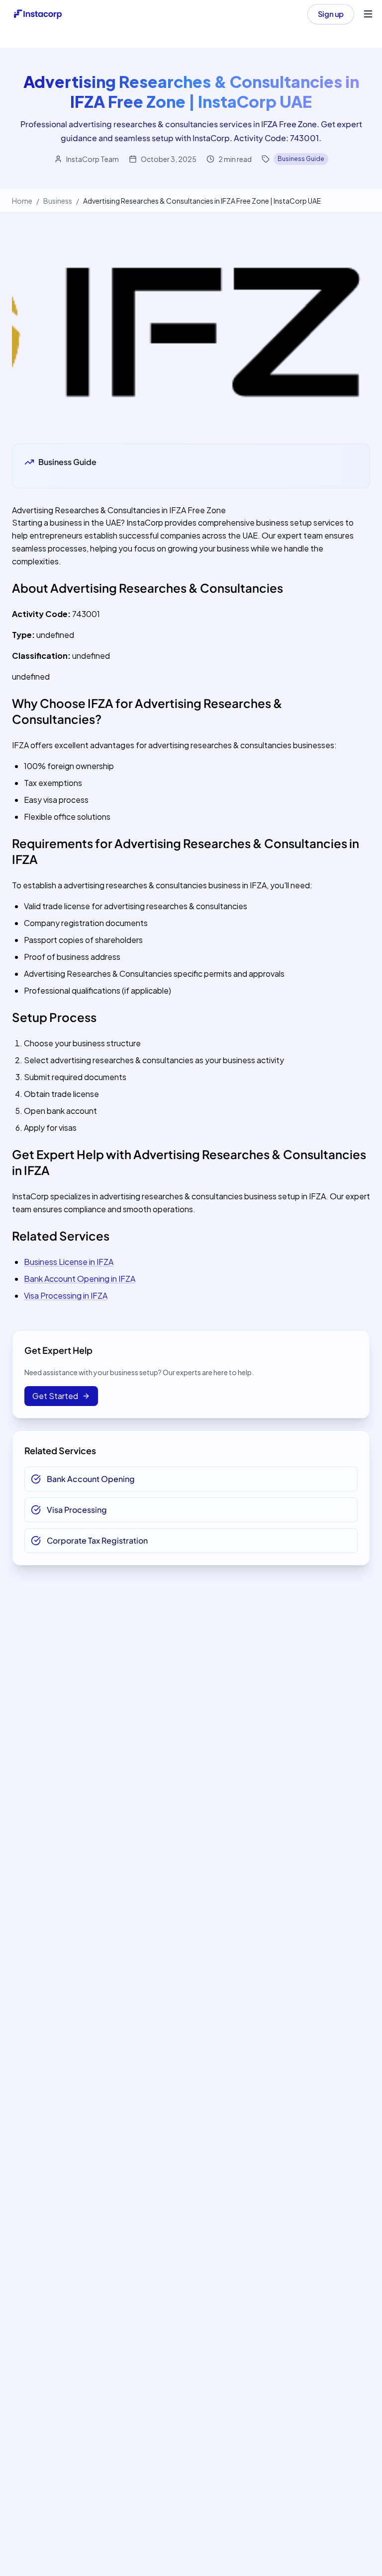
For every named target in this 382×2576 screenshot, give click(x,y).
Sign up (331, 14)
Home (22, 201)
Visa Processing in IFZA (66, 1295)
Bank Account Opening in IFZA (80, 1279)
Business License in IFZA (69, 1262)
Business (58, 201)
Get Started (55, 1396)
